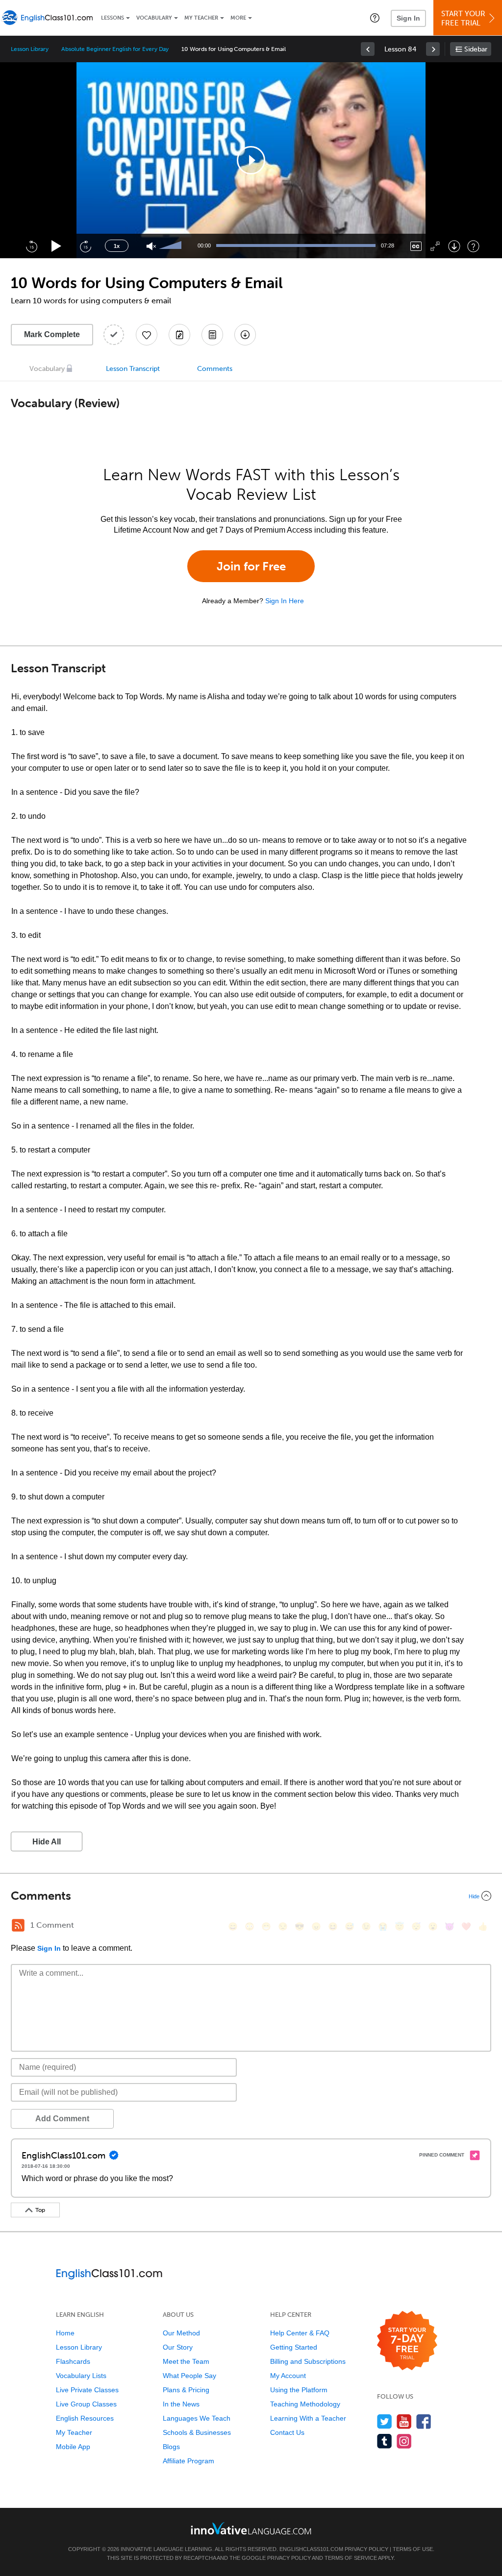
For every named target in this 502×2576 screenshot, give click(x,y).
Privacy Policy (366, 2549)
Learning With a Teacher (308, 2418)
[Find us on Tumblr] (385, 2441)
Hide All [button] (47, 1842)
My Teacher (201, 18)
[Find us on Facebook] (424, 2421)
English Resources (85, 2418)
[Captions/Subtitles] (416, 246)
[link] (368, 49)
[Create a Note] (179, 335)
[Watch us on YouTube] (404, 2421)
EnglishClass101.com (311, 2549)
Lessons (113, 18)
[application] (251, 160)
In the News (181, 2404)
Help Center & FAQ (300, 2333)
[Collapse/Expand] (251, 1896)
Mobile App (73, 2447)
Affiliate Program (188, 2461)
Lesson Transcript (133, 369)
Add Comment (62, 2119)
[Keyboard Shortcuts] (473, 246)
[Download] (454, 246)
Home (65, 2333)
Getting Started (294, 2347)
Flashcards (73, 2361)
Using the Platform (299, 2390)
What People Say (189, 2376)
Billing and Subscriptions (308, 2361)
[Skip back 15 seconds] (31, 246)
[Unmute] (151, 246)
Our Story (178, 2347)
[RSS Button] (18, 1925)
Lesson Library (30, 49)
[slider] (172, 246)
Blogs (171, 2447)
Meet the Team (186, 2361)
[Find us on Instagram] (404, 2441)
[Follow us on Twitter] (385, 2421)
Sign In (408, 18)
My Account (288, 2376)
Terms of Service (351, 2558)
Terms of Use (413, 2549)
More (238, 18)
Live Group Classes (86, 2404)
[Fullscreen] (435, 246)
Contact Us (287, 2432)
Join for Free (251, 566)
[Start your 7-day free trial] (407, 2341)
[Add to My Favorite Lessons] (147, 335)
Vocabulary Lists (81, 2376)
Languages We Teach (197, 2418)
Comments (215, 369)
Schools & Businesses (197, 2432)
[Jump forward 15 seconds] (85, 246)
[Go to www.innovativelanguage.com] (251, 2528)
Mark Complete (52, 334)
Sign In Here (285, 601)
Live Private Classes (87, 2390)
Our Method (181, 2333)
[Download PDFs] (212, 335)
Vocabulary (154, 18)
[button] (375, 18)
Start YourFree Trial (463, 18)
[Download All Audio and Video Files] (245, 335)
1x (117, 246)
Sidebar (476, 49)
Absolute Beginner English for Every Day (115, 49)
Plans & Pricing (186, 2390)
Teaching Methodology (305, 2404)
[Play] (57, 246)
